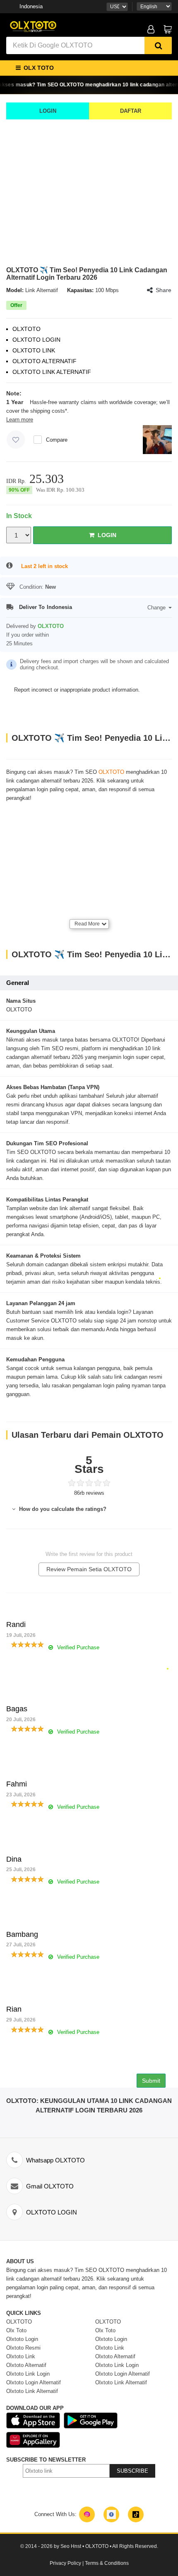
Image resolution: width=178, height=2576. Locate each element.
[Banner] (33, 26)
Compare (57, 440)
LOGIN (48, 111)
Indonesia (31, 6)
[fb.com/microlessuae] (111, 2514)
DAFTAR (131, 111)
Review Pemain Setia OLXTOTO (89, 1569)
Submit (151, 2081)
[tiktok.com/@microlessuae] (136, 2514)
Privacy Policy (65, 2563)
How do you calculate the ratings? (62, 1509)
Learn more (20, 420)
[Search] (158, 45)
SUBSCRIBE (132, 2471)
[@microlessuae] (87, 2514)
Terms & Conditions (107, 2563)
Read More (87, 924)
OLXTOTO (111, 772)
